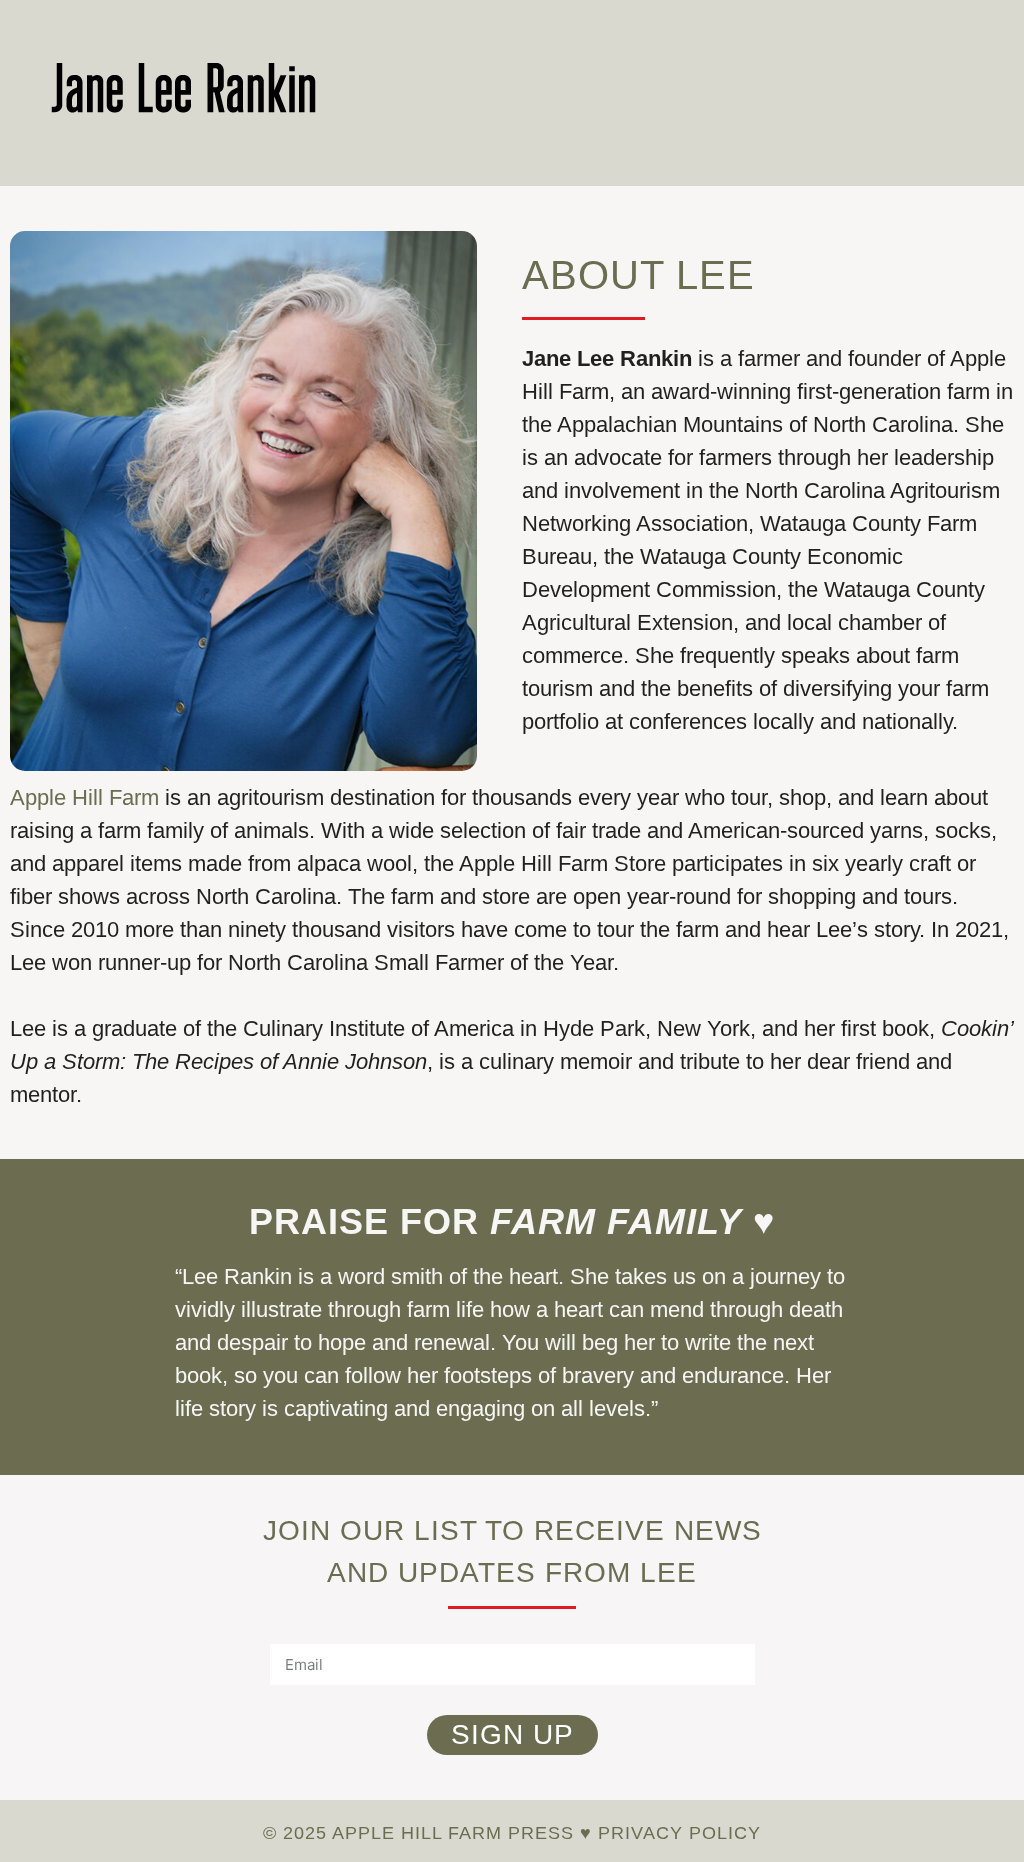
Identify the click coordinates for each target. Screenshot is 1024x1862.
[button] (959, 96)
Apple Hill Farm (84, 797)
